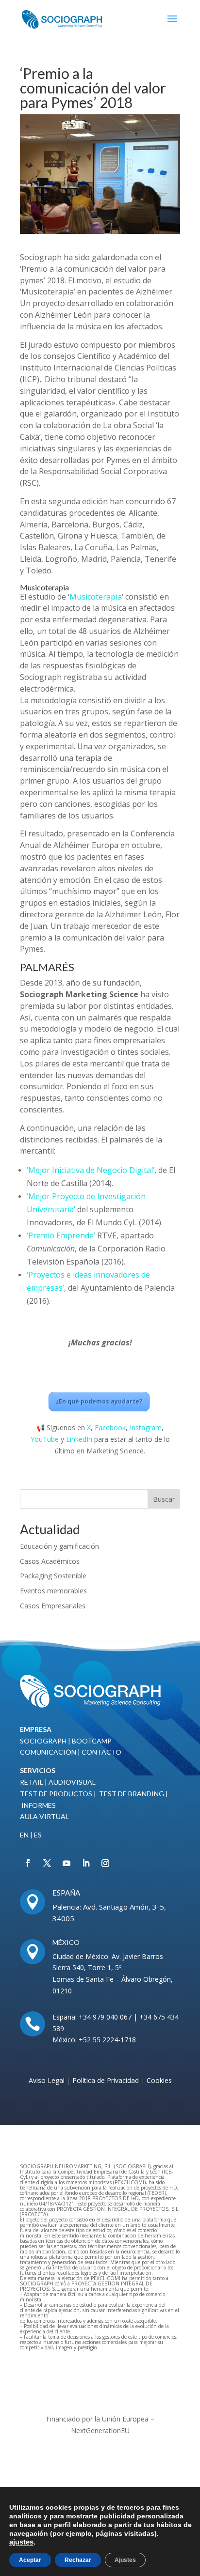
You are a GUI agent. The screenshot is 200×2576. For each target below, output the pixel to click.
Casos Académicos (50, 1561)
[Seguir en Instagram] (105, 1863)
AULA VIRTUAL (44, 1816)
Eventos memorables (53, 1591)
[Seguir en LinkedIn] (86, 1863)
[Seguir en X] (47, 1863)
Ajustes (125, 2560)
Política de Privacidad (107, 2080)
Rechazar (78, 2560)
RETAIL (32, 1782)
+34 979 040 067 (105, 2017)
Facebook (110, 1427)
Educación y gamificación (59, 1546)
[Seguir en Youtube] (67, 1863)
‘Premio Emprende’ (61, 1235)
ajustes (21, 2542)
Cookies (159, 2080)
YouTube (45, 1439)
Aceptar (30, 2560)
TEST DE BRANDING (132, 1794)
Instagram (146, 1427)
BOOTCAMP (92, 1741)
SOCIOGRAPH (43, 1741)
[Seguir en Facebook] (28, 1863)
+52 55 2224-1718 (106, 2040)
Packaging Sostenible (53, 1576)
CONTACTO (101, 1752)
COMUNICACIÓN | (51, 1752)
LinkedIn (79, 1439)
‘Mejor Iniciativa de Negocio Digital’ (91, 1170)
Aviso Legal (47, 2080)
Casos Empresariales (53, 1606)
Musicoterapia (96, 597)
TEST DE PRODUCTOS (56, 1794)
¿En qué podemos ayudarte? (99, 1401)
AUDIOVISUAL (72, 1782)
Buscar (164, 1499)
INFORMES (38, 1805)
